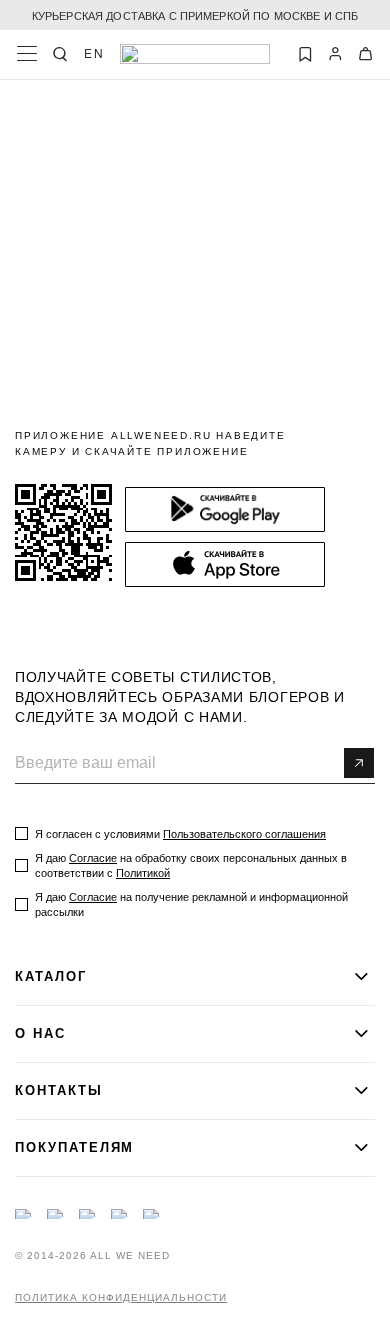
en (94, 53)
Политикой (143, 873)
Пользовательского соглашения (244, 834)
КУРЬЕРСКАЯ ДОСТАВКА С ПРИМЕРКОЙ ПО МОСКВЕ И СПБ (195, 15)
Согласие (93, 858)
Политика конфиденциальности (121, 1298)
